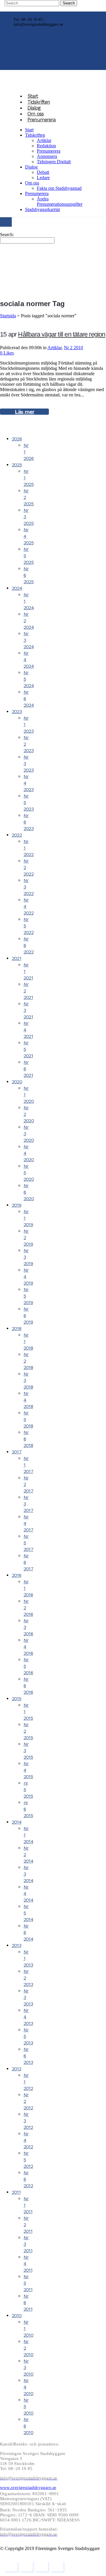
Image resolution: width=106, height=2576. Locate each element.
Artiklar (54, 348)
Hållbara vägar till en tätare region (62, 334)
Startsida (8, 316)
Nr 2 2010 (73, 348)
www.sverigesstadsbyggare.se (28, 2487)
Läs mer (24, 412)
